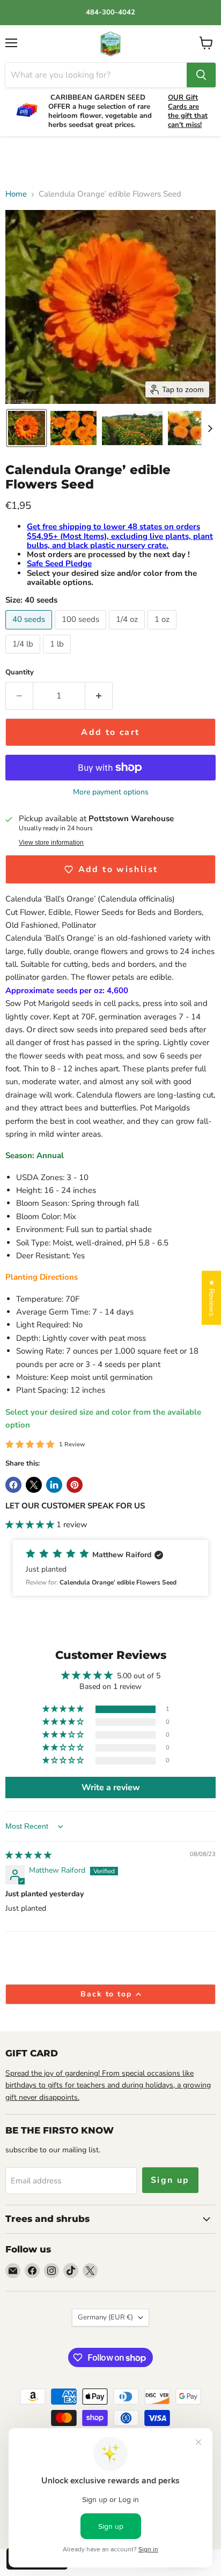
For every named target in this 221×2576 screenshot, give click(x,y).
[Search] (201, 75)
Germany (105, 2317)
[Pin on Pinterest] (75, 1485)
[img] (28, 1855)
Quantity (20, 673)
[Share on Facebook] (13, 1485)
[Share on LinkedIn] (54, 1485)
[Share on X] (34, 1485)
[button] (27, 428)
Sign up (170, 2180)
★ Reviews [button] (212, 1298)
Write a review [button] (111, 1788)
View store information (51, 843)
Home (16, 194)
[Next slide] (210, 428)
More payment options (111, 792)
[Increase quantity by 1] (99, 696)
